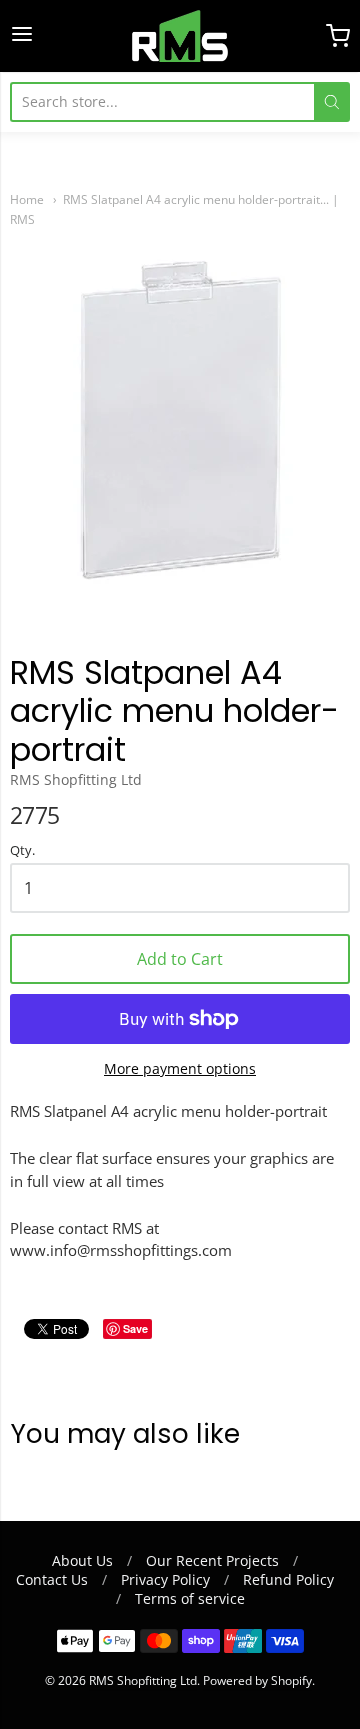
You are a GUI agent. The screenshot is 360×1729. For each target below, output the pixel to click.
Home (27, 199)
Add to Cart (180, 959)
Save (135, 1328)
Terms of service (190, 1598)
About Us (82, 1560)
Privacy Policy (165, 1579)
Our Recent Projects (212, 1560)
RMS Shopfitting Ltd (76, 779)
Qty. (22, 851)
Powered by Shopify (257, 1680)
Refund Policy (288, 1579)
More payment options (180, 1068)
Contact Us (52, 1579)
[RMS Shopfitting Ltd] (180, 36)
